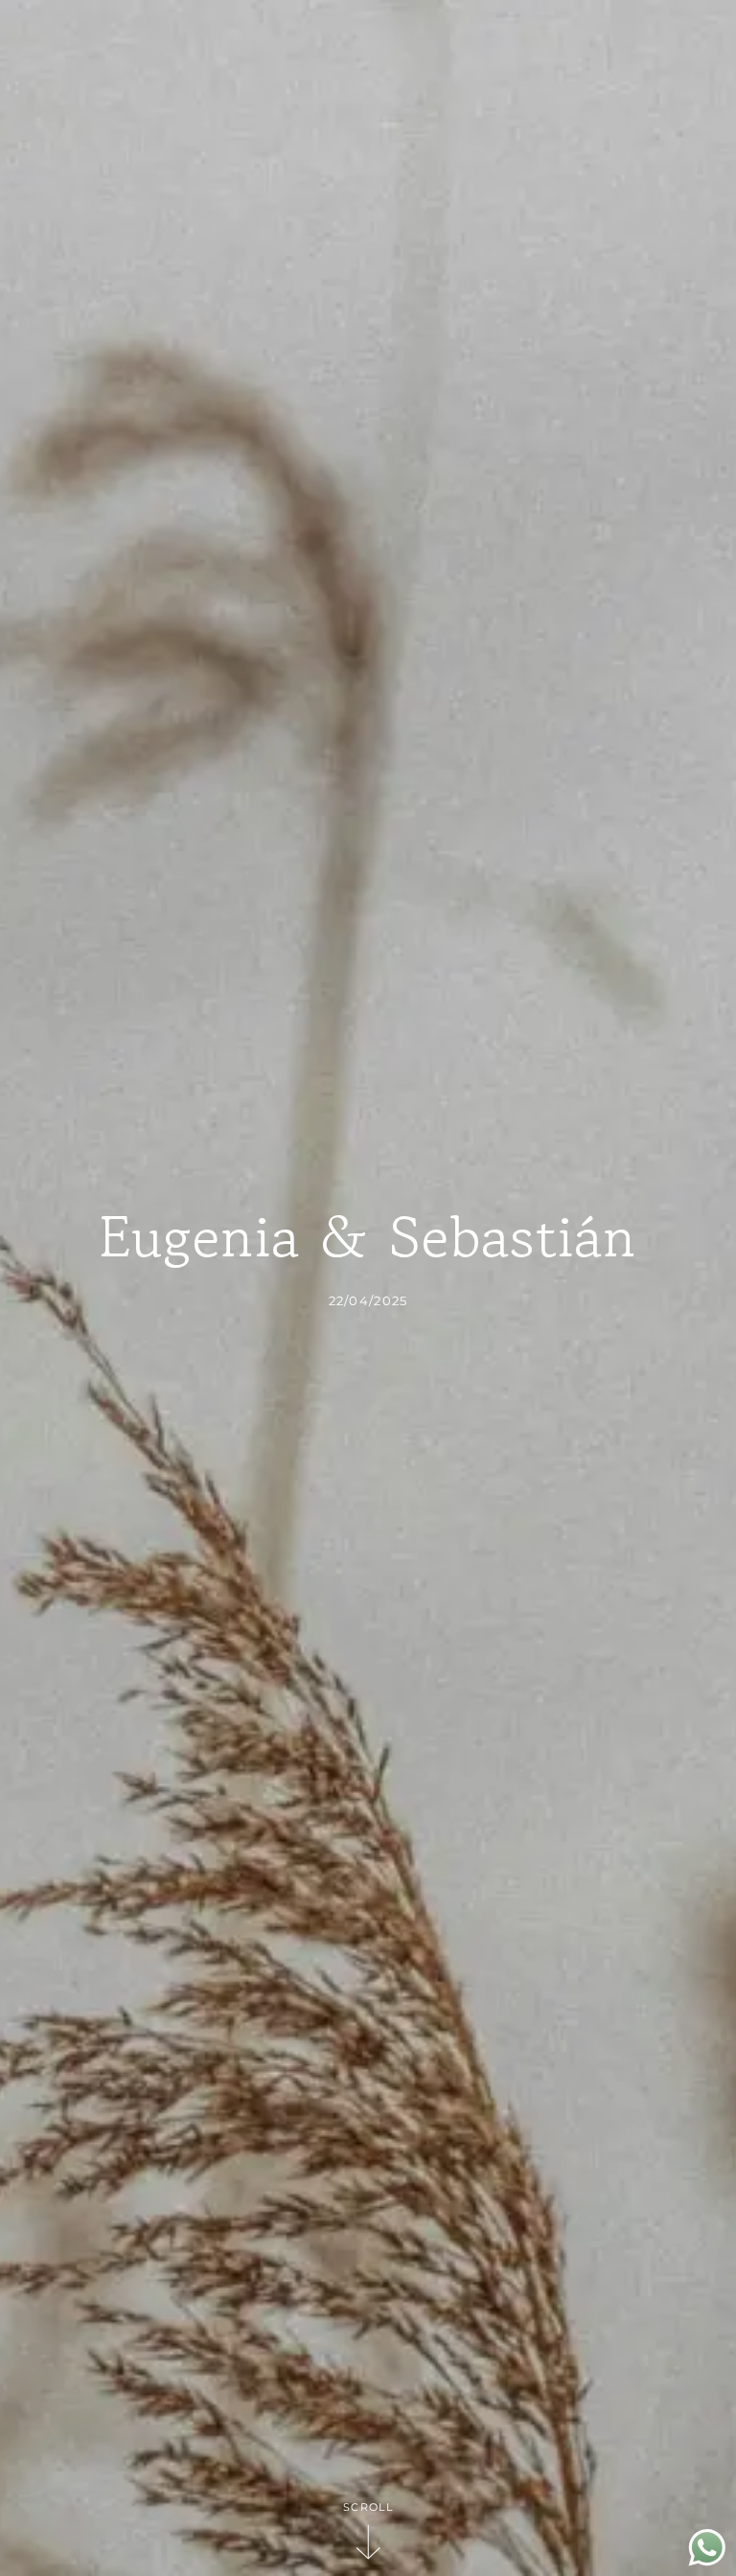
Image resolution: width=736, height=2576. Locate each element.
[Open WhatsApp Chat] (707, 2561)
